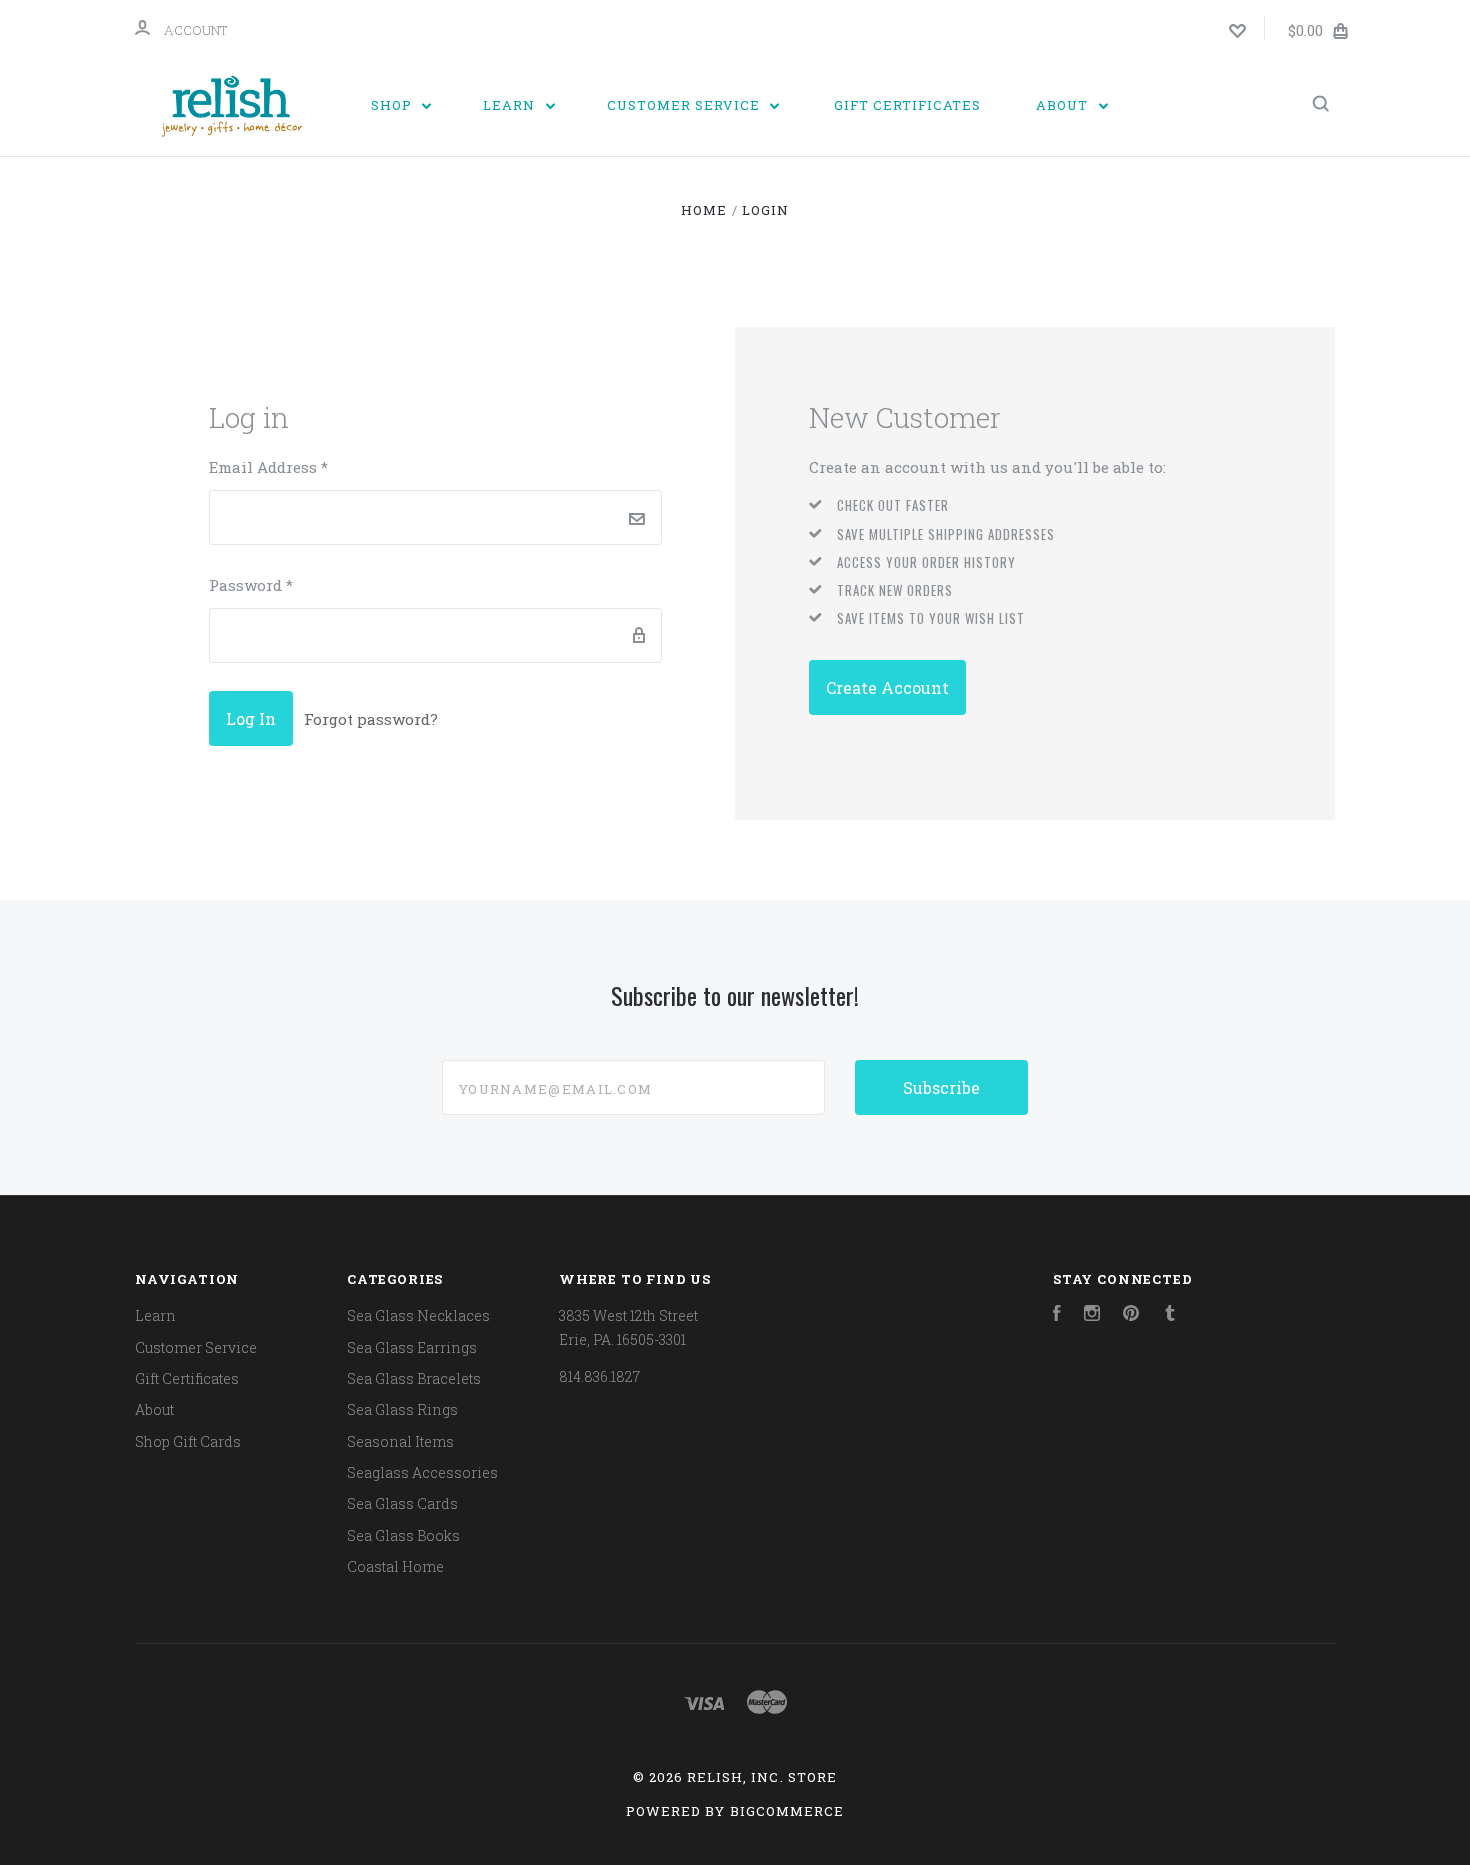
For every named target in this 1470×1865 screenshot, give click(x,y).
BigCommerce (787, 1811)
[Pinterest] (1131, 1315)
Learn (511, 105)
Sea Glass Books (403, 1535)
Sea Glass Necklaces (418, 1315)
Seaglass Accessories (422, 1472)
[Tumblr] (1170, 1315)
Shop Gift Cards (188, 1441)
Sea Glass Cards (402, 1503)
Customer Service (685, 105)
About (1064, 105)
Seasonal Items (400, 1441)
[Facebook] (1057, 1315)
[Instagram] (1092, 1315)
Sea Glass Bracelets (414, 1378)
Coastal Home (395, 1566)
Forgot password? (371, 719)
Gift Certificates (907, 105)
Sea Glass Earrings (412, 1347)
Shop (393, 105)
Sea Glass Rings (402, 1409)
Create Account (887, 687)
